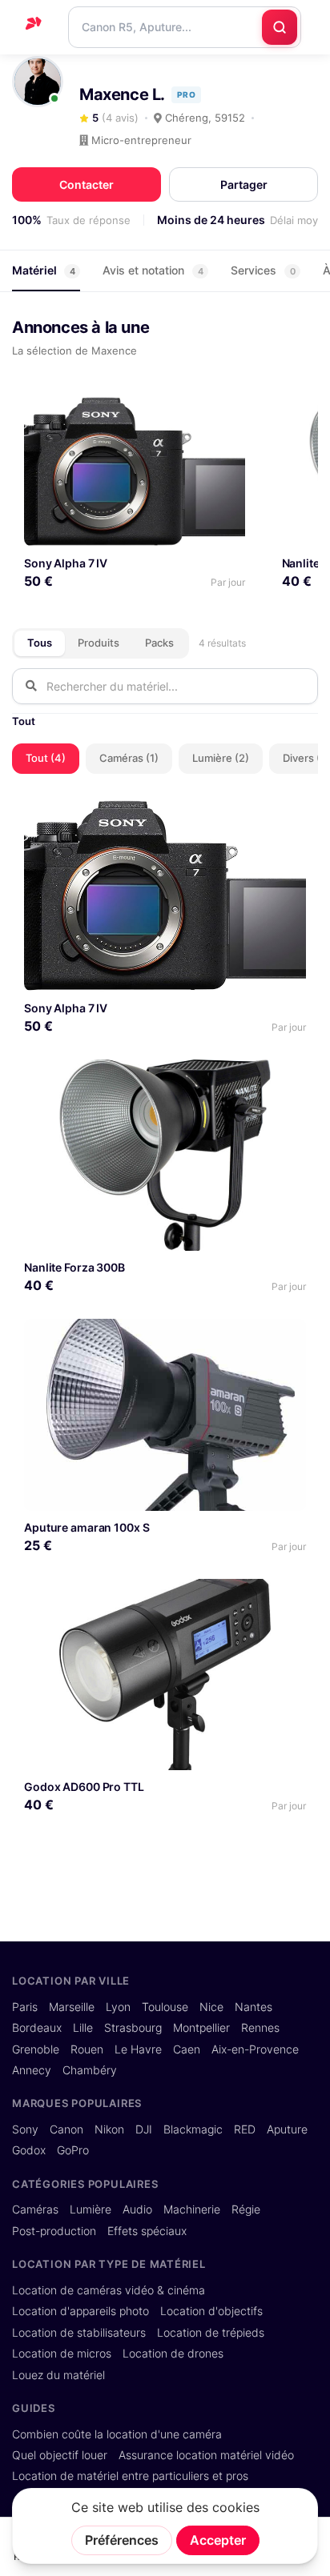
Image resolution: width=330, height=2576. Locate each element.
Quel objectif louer (60, 2455)
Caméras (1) (129, 758)
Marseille (72, 2007)
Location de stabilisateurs (79, 2333)
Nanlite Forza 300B (74, 1267)
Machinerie (192, 2209)
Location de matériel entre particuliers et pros (130, 2476)
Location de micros (62, 2354)
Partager (244, 184)
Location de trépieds (211, 2333)
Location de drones (173, 2354)
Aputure (287, 2129)
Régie (246, 2209)
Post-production (54, 2231)
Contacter (87, 184)
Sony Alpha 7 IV (66, 563)
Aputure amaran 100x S (87, 1527)
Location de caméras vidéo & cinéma (109, 2290)
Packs (159, 643)
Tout (24, 721)
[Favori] (226, 415)
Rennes (260, 2028)
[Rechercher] (280, 27)
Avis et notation (153, 270)
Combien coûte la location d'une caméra (117, 2434)
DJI (144, 2129)
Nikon (109, 2129)
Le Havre (138, 2049)
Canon (66, 2129)
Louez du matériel (58, 2375)
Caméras (35, 2209)
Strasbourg (133, 2028)
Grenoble (36, 2049)
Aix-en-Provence (255, 2049)
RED (245, 2129)
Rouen (87, 2049)
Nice (211, 2007)
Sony (25, 2129)
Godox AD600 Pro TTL (84, 1787)
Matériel (44, 270)
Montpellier (201, 2028)
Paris (25, 2007)
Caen (187, 2049)
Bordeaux (37, 2028)
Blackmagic (193, 2129)
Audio (137, 2209)
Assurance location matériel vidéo (206, 2455)
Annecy (32, 2070)
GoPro (73, 2150)
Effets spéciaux (147, 2231)
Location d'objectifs (211, 2311)
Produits (99, 643)
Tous (40, 643)
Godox (29, 2150)
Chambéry (90, 2070)
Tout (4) (46, 758)
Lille (83, 2028)
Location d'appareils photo (80, 2311)
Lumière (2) (221, 758)
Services (263, 270)
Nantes (254, 2007)
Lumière (91, 2209)
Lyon (118, 2007)
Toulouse (165, 2007)
